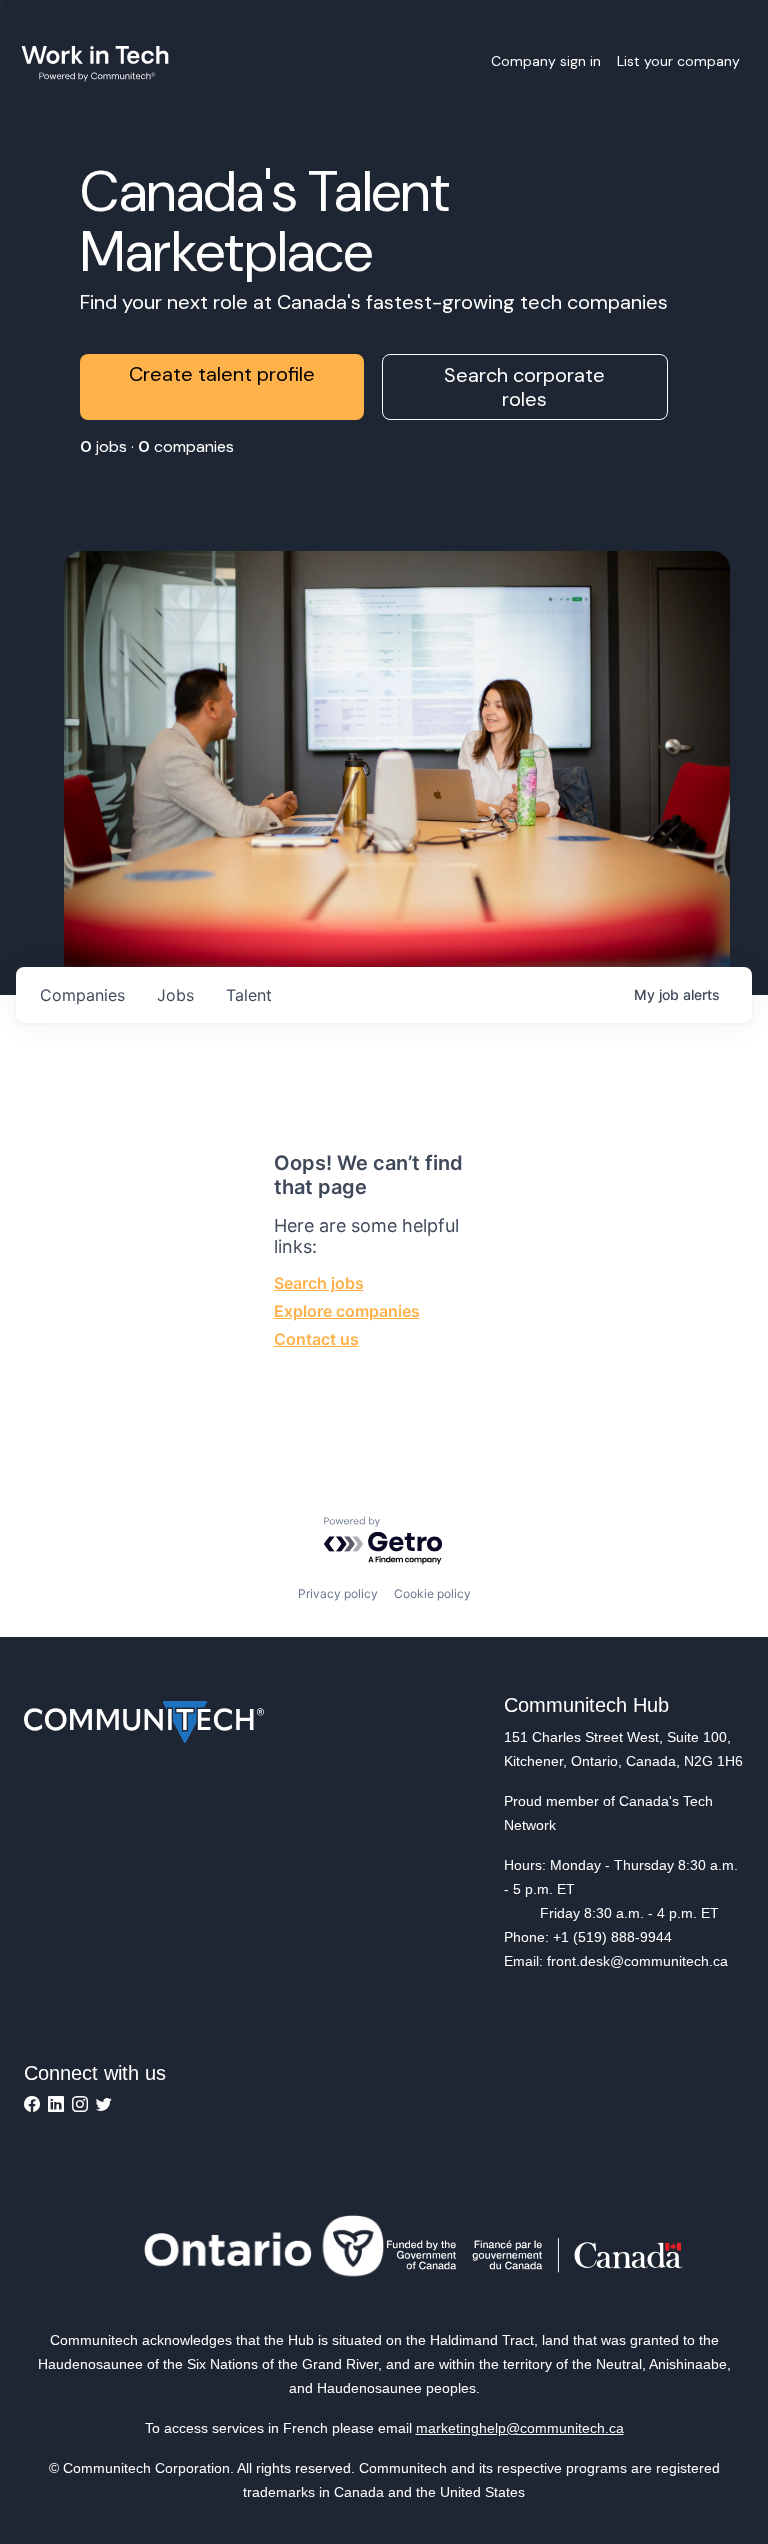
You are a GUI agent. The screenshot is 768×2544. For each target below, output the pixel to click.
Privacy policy (338, 1593)
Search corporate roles (524, 387)
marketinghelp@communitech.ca (520, 2428)
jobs (175, 995)
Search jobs (319, 1283)
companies (82, 995)
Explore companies (347, 1311)
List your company (678, 61)
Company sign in (546, 61)
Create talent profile (222, 374)
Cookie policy (432, 1593)
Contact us (316, 1339)
